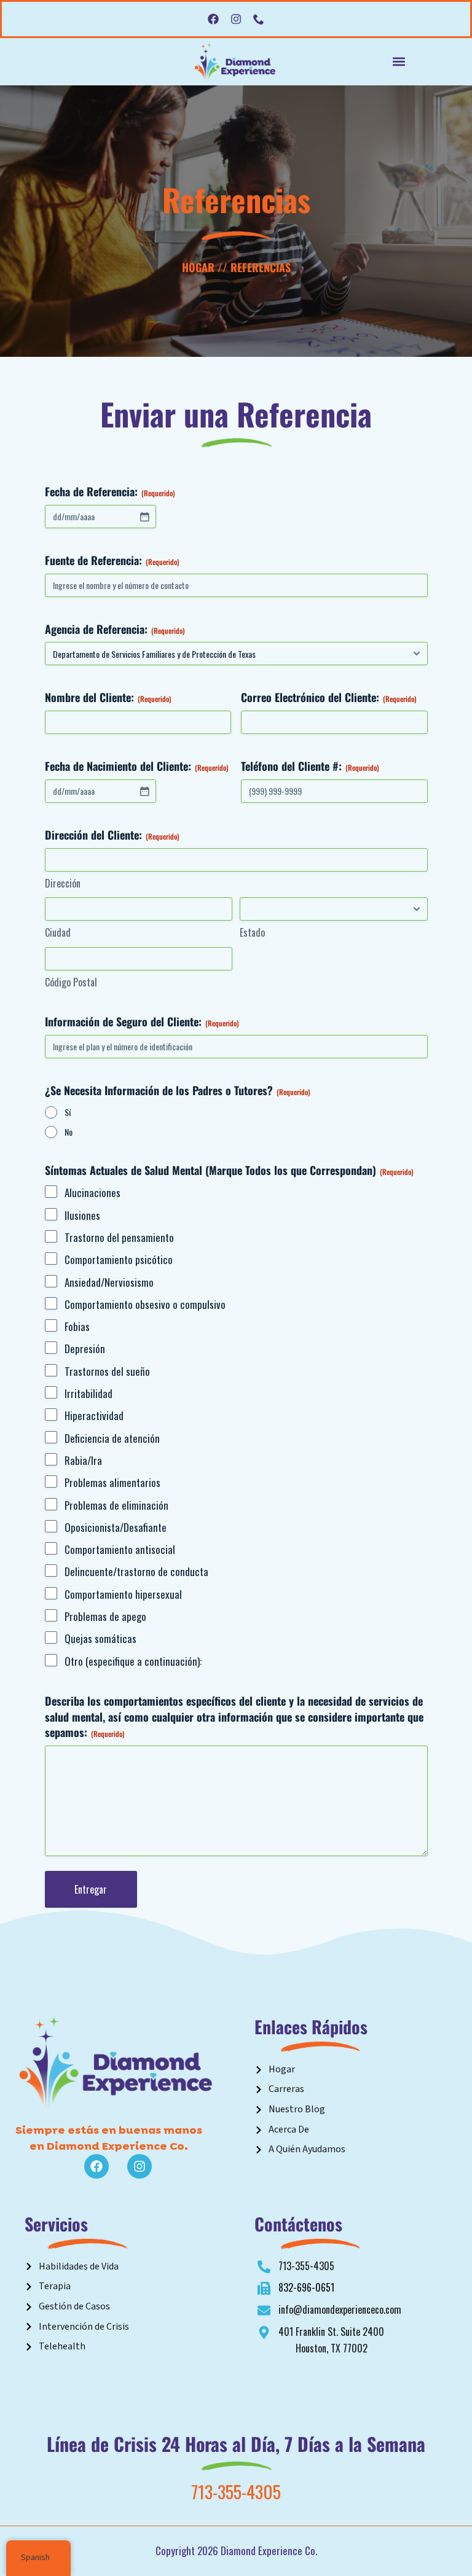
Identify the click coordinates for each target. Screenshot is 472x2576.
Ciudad (58, 933)
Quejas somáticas (100, 1639)
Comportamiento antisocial (120, 1550)
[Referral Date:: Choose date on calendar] (144, 517)
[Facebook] (213, 19)
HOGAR (198, 267)
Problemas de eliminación (116, 1505)
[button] (399, 62)
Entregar (91, 1889)
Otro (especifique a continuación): (133, 1661)
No (69, 1132)
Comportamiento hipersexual (123, 1594)
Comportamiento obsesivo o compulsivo (145, 1305)
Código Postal (71, 982)
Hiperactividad (94, 1416)
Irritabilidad (88, 1394)
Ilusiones (82, 1216)
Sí (68, 1112)
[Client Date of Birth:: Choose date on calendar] (144, 791)
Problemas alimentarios (112, 1483)
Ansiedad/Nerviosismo (109, 1282)
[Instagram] (236, 19)
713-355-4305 (236, 2491)
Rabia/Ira (83, 1461)
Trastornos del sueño (107, 1372)
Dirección (63, 884)
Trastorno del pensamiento (119, 1238)
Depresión (85, 1349)
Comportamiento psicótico (119, 1260)
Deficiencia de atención (112, 1438)
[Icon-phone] (259, 19)
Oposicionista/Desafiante (116, 1528)
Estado (252, 933)
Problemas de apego (105, 1617)
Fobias (77, 1327)
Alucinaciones (92, 1193)
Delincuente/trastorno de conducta (136, 1572)
